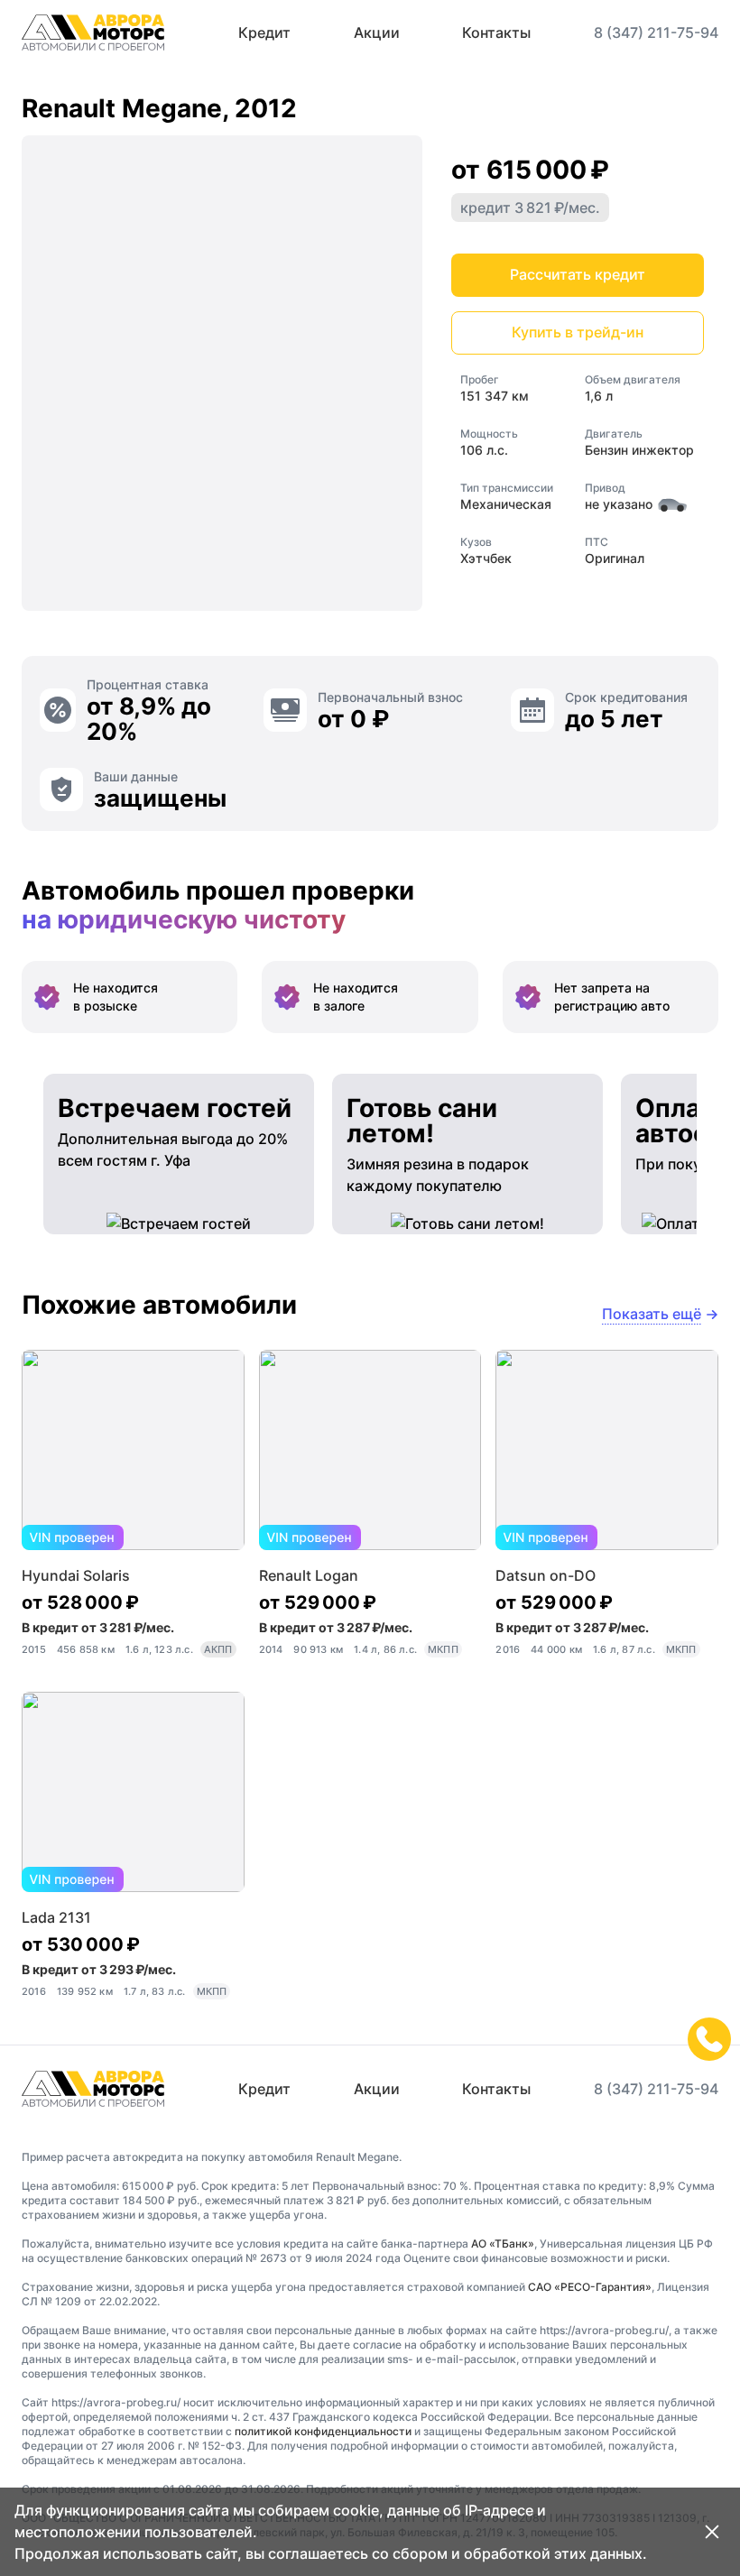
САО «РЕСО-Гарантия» (590, 2287)
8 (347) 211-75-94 (656, 32)
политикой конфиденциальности (323, 2431)
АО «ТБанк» (503, 2244)
